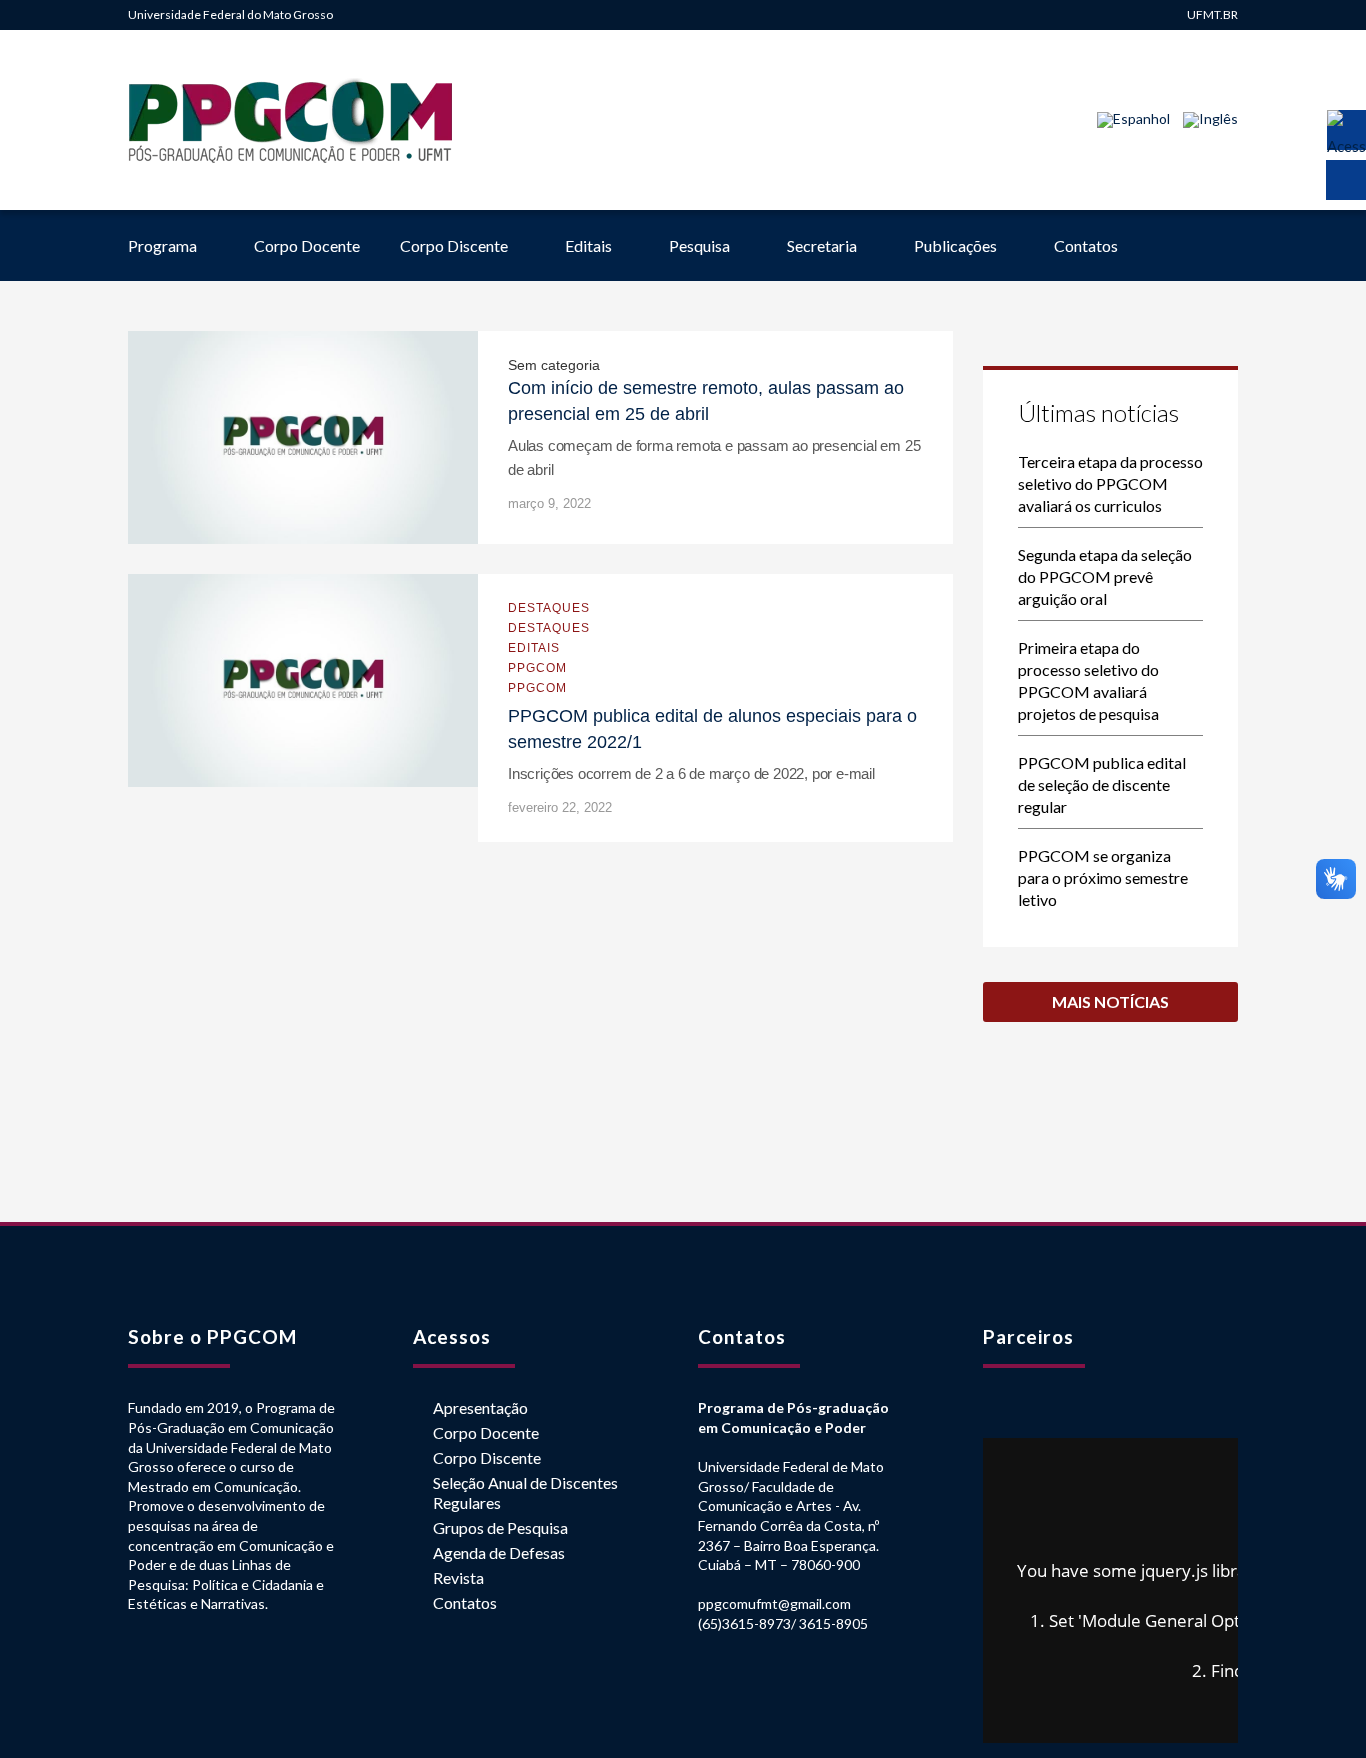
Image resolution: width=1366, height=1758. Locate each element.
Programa (162, 245)
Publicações (955, 245)
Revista (458, 1577)
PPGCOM (537, 668)
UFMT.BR (1212, 14)
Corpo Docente (307, 245)
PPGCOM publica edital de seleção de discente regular (1102, 784)
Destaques (549, 608)
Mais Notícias (1110, 1001)
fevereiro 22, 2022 (560, 807)
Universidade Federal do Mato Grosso (230, 14)
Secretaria (822, 245)
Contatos (1086, 245)
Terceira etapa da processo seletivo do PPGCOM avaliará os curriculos (1110, 483)
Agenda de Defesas (499, 1552)
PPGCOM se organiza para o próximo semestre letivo (1103, 877)
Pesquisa (699, 245)
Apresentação (480, 1407)
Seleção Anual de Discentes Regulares (525, 1492)
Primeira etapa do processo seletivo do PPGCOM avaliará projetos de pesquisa (1088, 680)
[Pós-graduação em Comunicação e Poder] (290, 120)
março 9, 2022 (549, 503)
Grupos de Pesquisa (500, 1527)
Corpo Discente (454, 245)
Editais (588, 245)
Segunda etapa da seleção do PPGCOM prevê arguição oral (1105, 576)
